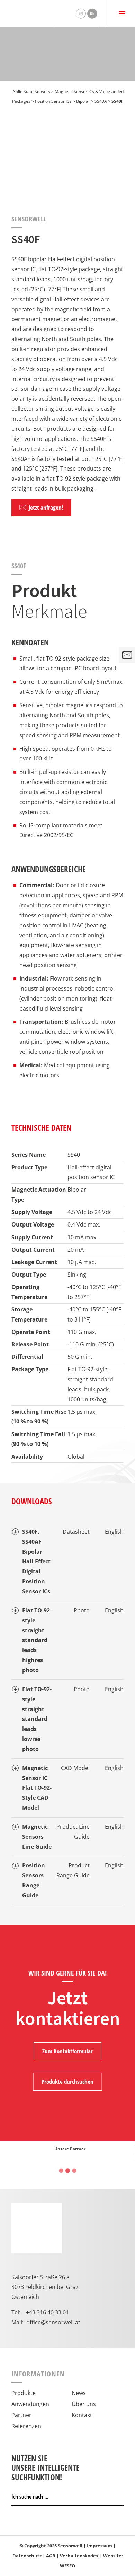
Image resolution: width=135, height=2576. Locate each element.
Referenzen (26, 2426)
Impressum (100, 2546)
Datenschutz (27, 2556)
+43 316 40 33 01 (47, 2312)
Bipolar (83, 101)
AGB (51, 2556)
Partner (21, 2415)
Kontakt (82, 2415)
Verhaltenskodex (79, 2556)
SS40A (101, 101)
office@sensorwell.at (53, 2322)
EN (81, 13)
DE (92, 13)
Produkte (24, 2393)
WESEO (67, 2566)
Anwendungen (30, 2404)
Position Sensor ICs (53, 101)
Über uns (84, 2404)
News (79, 2393)
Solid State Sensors (32, 91)
